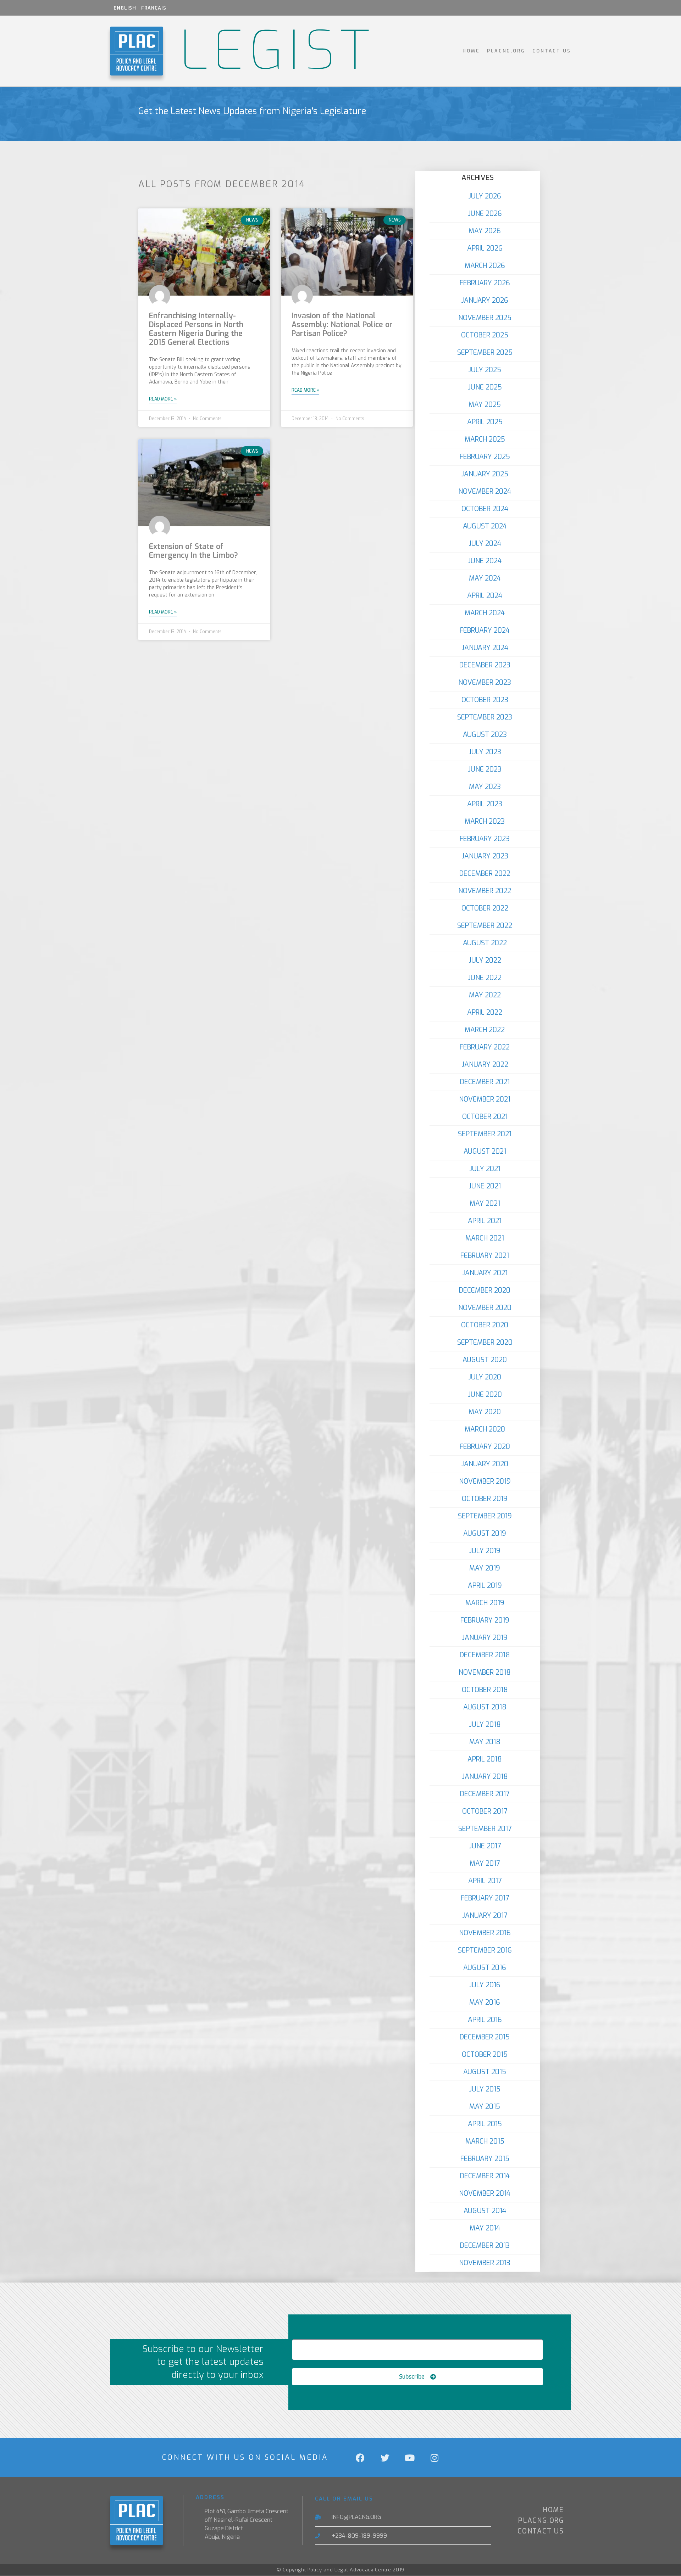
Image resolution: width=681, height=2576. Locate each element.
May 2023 (485, 787)
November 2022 (485, 891)
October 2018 (485, 1690)
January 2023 (485, 856)
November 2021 (485, 1099)
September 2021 (485, 1134)
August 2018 (485, 1707)
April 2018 (485, 1759)
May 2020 (485, 1412)
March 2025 (485, 439)
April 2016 (485, 2020)
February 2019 (485, 1620)
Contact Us (552, 51)
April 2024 (485, 596)
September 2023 (485, 717)
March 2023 (485, 821)
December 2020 (485, 1290)
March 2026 (485, 266)
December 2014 (485, 2176)
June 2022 (485, 978)
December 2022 (485, 873)
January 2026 (485, 300)
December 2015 (485, 2037)
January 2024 (485, 648)
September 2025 (485, 352)
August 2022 (485, 943)
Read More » (163, 399)
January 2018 (485, 1777)
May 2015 (485, 2107)
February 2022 (485, 1047)
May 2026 (485, 231)
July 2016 (485, 1985)
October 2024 (485, 509)
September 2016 (485, 1950)
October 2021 (485, 1117)
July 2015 (485, 2089)
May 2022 (485, 995)
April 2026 (485, 248)
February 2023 (485, 839)
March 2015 (485, 2141)
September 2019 (485, 1516)
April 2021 (485, 1221)
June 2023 (485, 769)
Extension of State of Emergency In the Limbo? (193, 551)
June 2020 (485, 1395)
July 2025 (485, 370)
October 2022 (485, 908)
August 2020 (485, 1360)
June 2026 (485, 214)
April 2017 (485, 1881)
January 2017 (485, 1916)
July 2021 (485, 1169)
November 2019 (485, 1481)
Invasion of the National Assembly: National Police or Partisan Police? (342, 325)
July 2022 (485, 960)
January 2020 (485, 1464)
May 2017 (485, 1863)
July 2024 (485, 544)
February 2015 (485, 2159)
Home (471, 51)
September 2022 (485, 926)
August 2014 (485, 2211)
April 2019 (485, 1586)
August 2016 (485, 1968)
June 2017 (485, 1846)
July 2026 (485, 196)
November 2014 (485, 2193)
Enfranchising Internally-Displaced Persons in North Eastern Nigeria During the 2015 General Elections (196, 329)
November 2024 (485, 491)
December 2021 (485, 1082)
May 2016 (485, 2002)
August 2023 (485, 735)
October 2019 (485, 1499)
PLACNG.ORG (506, 51)
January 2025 (485, 474)
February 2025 (485, 457)
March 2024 (485, 613)
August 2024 (485, 526)
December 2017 (485, 1794)
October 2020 (485, 1325)
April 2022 (485, 1012)
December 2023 (485, 665)
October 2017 (485, 1811)
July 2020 (485, 1377)
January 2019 (485, 1638)
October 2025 (485, 335)
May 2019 (485, 1568)
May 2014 (485, 2228)
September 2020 (485, 1342)
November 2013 (485, 2263)
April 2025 (485, 422)
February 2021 (485, 1256)
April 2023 (485, 804)
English (125, 8)
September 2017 (485, 1829)
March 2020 (485, 1429)
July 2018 (485, 1724)
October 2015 (485, 2054)
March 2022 (485, 1030)
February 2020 (485, 1447)
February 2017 (485, 1898)
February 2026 (485, 283)
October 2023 (485, 700)
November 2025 (485, 318)
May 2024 (485, 578)
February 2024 (485, 630)
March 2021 (485, 1238)
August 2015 (485, 2072)
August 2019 (485, 1533)
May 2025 (485, 405)
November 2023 (485, 682)
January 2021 (485, 1273)
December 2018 (485, 1655)
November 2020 (485, 1308)
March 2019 (485, 1603)
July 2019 (485, 1551)
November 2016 (485, 1933)
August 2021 (485, 1151)
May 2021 (485, 1203)
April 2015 (485, 2124)
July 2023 (485, 752)
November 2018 (485, 1672)
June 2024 (485, 561)
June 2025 (485, 387)
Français (154, 8)
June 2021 (485, 1186)
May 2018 (485, 1742)
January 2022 (485, 1065)
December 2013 (485, 2245)
